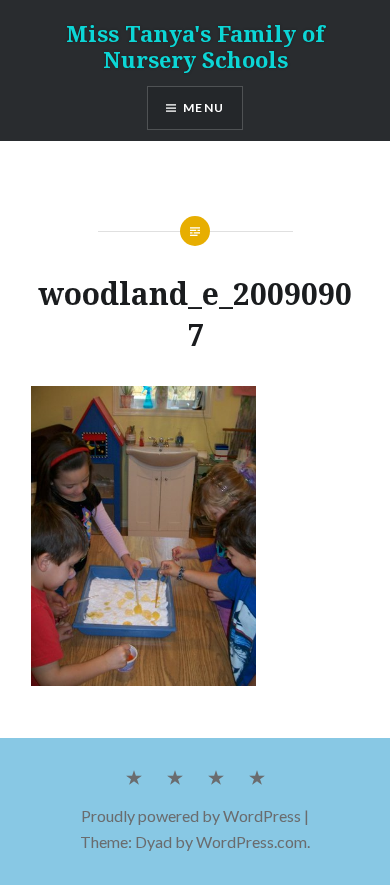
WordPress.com (251, 841)
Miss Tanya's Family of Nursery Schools (195, 46)
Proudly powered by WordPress (191, 815)
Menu (203, 107)
